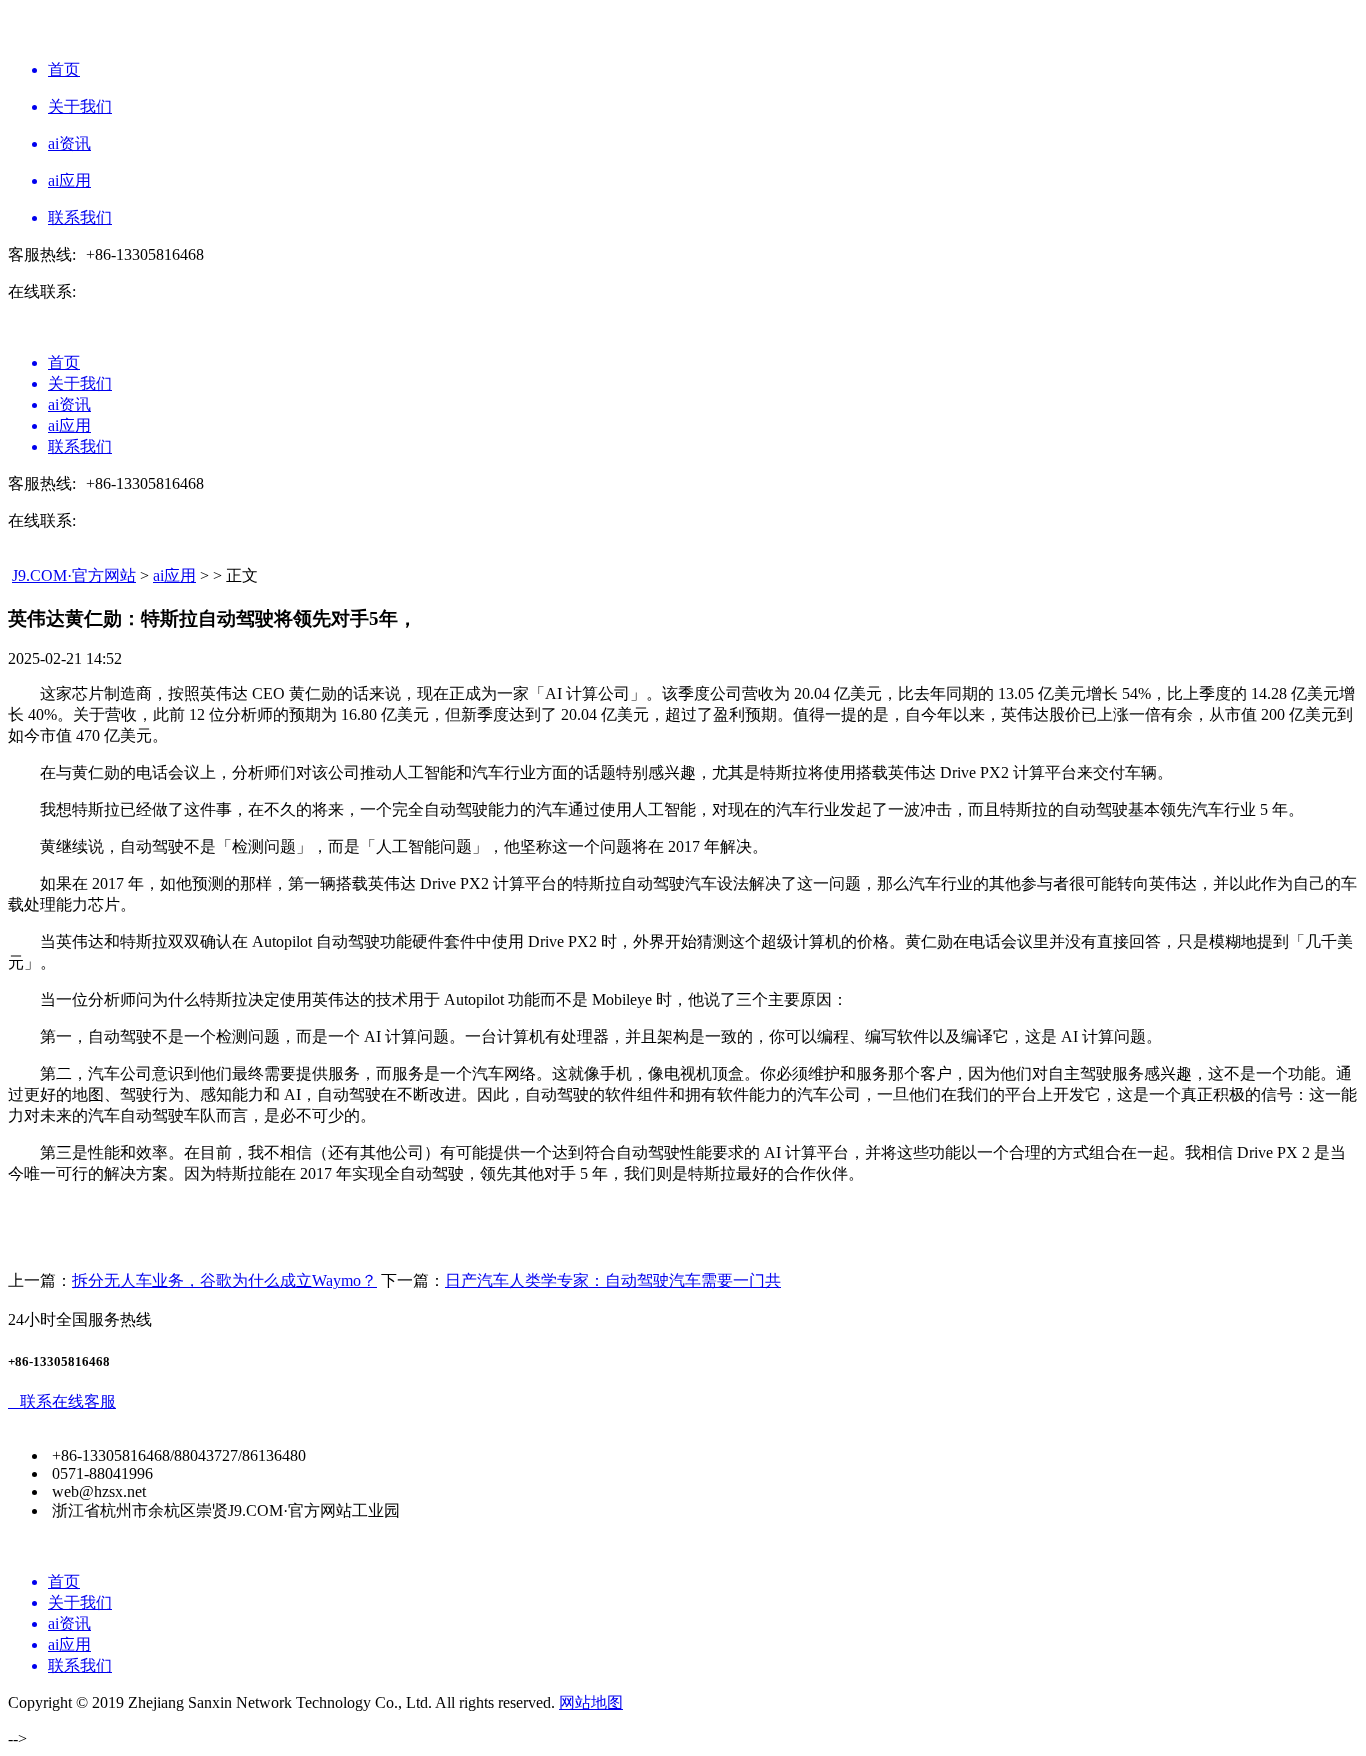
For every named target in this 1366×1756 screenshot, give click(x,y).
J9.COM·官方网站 (74, 575)
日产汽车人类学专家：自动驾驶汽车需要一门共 (613, 1280)
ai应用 (174, 575)
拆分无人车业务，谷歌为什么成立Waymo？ (224, 1280)
